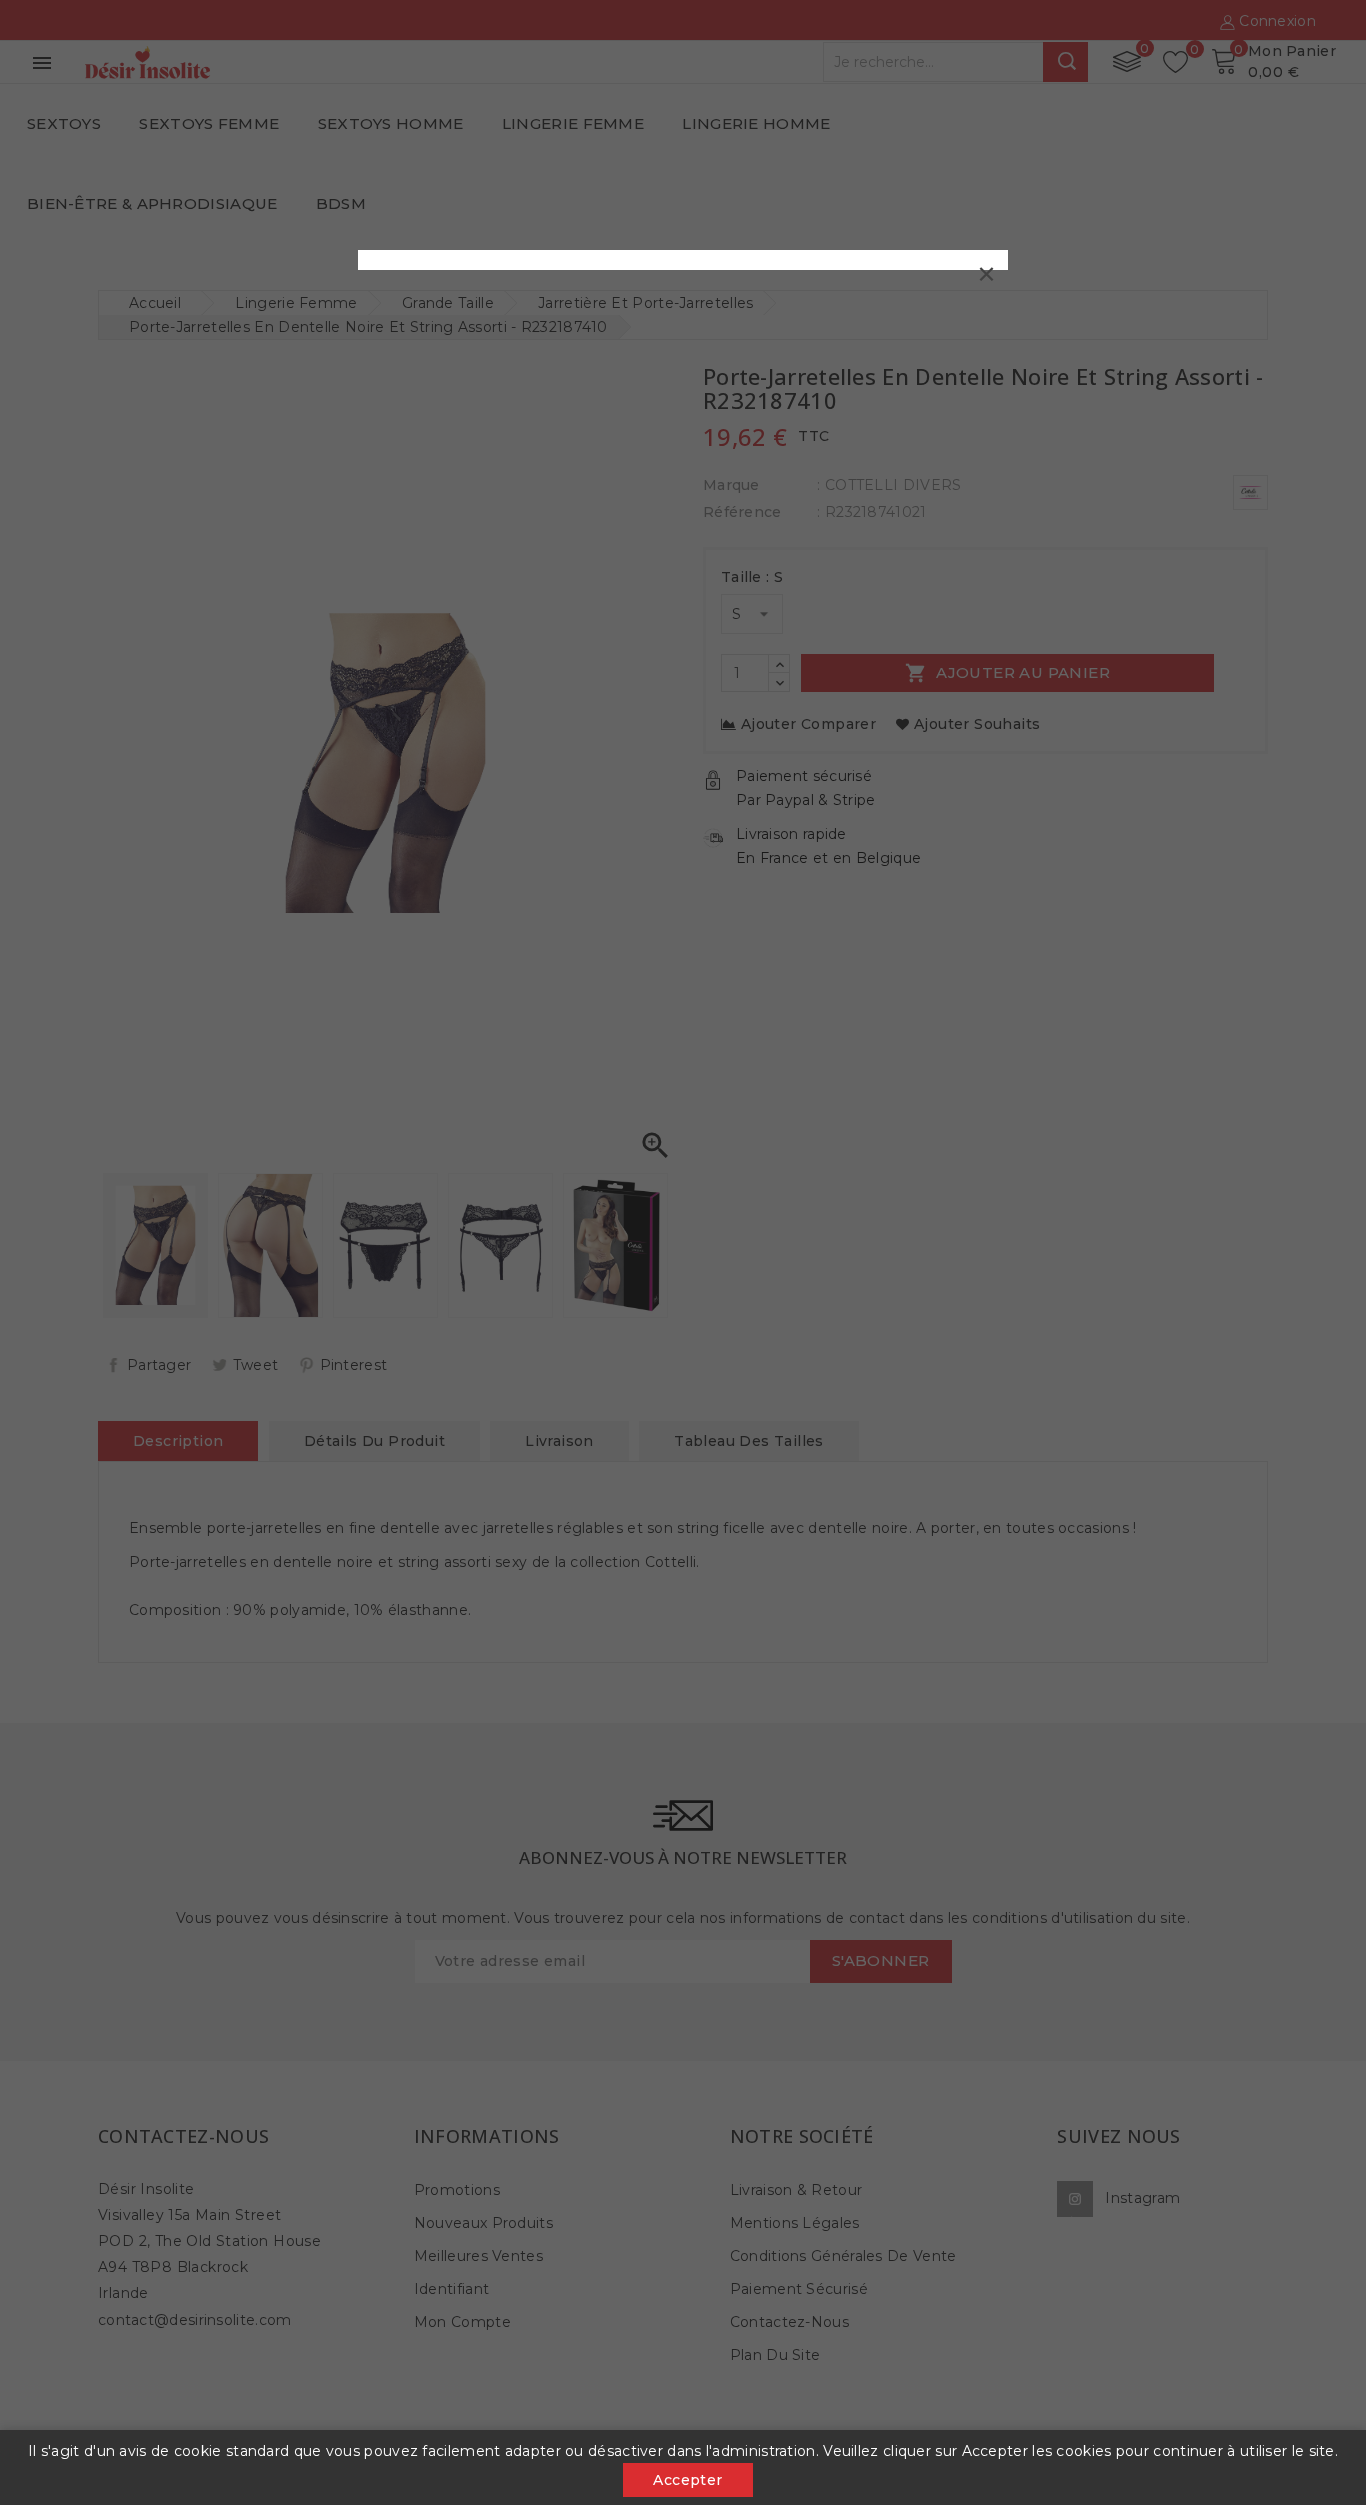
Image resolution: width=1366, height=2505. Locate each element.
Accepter (687, 2480)
